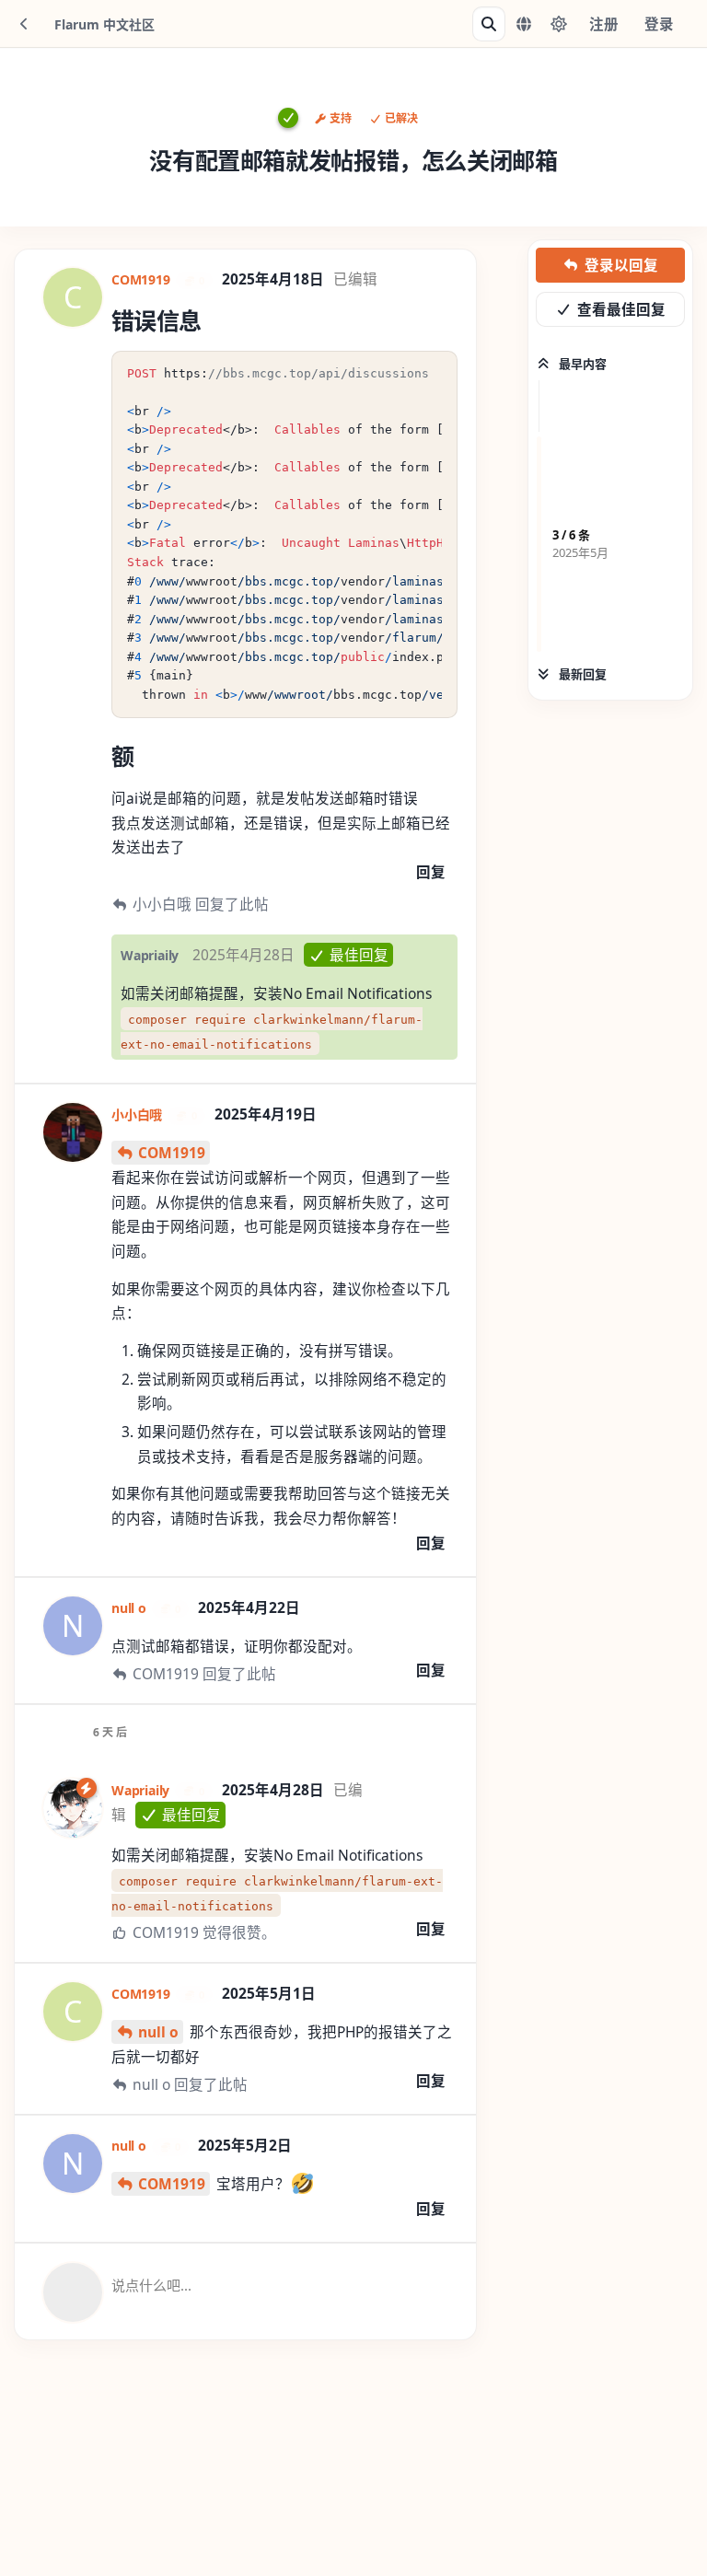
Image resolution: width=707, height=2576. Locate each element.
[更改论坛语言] (524, 24)
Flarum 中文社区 (104, 24)
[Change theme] (559, 24)
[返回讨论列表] (24, 24)
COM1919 (172, 1153)
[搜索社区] (489, 24)
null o (158, 2032)
